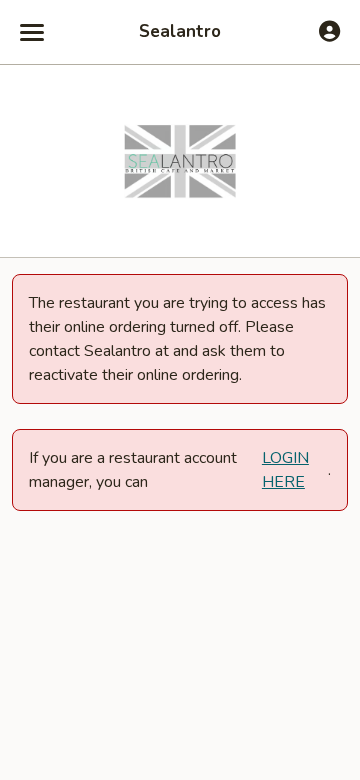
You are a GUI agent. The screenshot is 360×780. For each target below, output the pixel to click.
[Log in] (329, 31)
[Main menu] (32, 32)
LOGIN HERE (285, 470)
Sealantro (180, 32)
